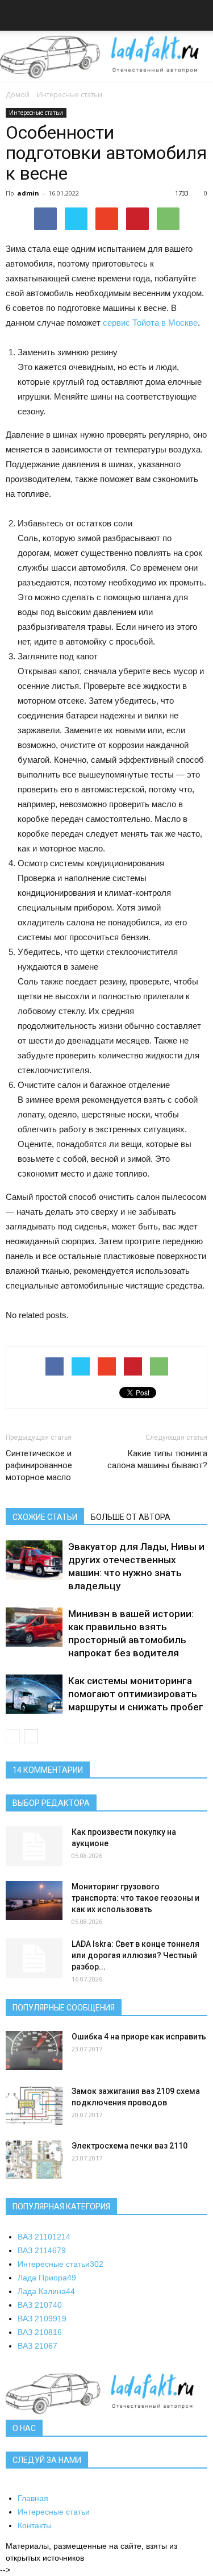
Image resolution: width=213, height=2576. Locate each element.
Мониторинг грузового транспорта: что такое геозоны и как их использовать (135, 1898)
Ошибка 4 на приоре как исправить (139, 2037)
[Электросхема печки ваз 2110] (34, 2160)
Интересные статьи (70, 95)
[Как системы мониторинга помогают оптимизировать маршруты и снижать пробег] (34, 1694)
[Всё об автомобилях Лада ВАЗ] (106, 57)
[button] (197, 17)
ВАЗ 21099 (42, 2319)
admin (28, 193)
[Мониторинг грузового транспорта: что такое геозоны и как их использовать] (34, 1900)
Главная (33, 2498)
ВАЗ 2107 (40, 2305)
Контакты (35, 2525)
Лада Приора (47, 2278)
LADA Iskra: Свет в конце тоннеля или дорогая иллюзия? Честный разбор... (135, 1955)
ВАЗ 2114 (42, 2250)
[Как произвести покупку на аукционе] (34, 1846)
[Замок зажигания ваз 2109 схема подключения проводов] (34, 2105)
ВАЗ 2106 (37, 2346)
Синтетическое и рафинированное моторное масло (39, 1465)
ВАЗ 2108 (40, 2332)
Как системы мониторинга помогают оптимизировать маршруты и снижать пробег (136, 1694)
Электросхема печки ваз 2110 (130, 2146)
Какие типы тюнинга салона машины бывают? (157, 1459)
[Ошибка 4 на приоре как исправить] (34, 2051)
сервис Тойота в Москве (150, 323)
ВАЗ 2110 (44, 2237)
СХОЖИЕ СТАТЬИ (45, 1517)
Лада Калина (46, 2291)
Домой (18, 95)
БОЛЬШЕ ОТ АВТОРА (131, 1517)
